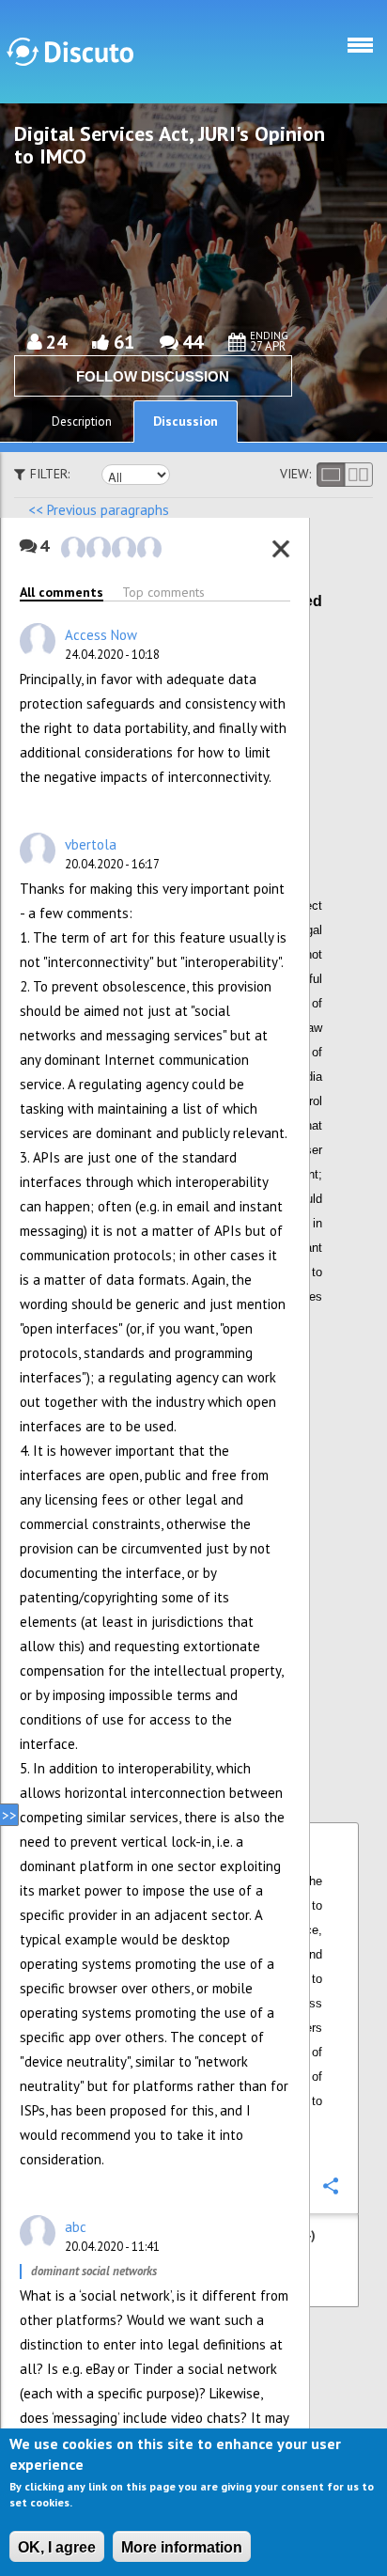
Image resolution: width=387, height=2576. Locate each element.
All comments (62, 592)
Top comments (163, 592)
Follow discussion (153, 376)
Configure (330, 685)
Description (82, 422)
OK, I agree (57, 2547)
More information (182, 2547)
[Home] (70, 52)
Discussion (186, 421)
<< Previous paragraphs (99, 510)
